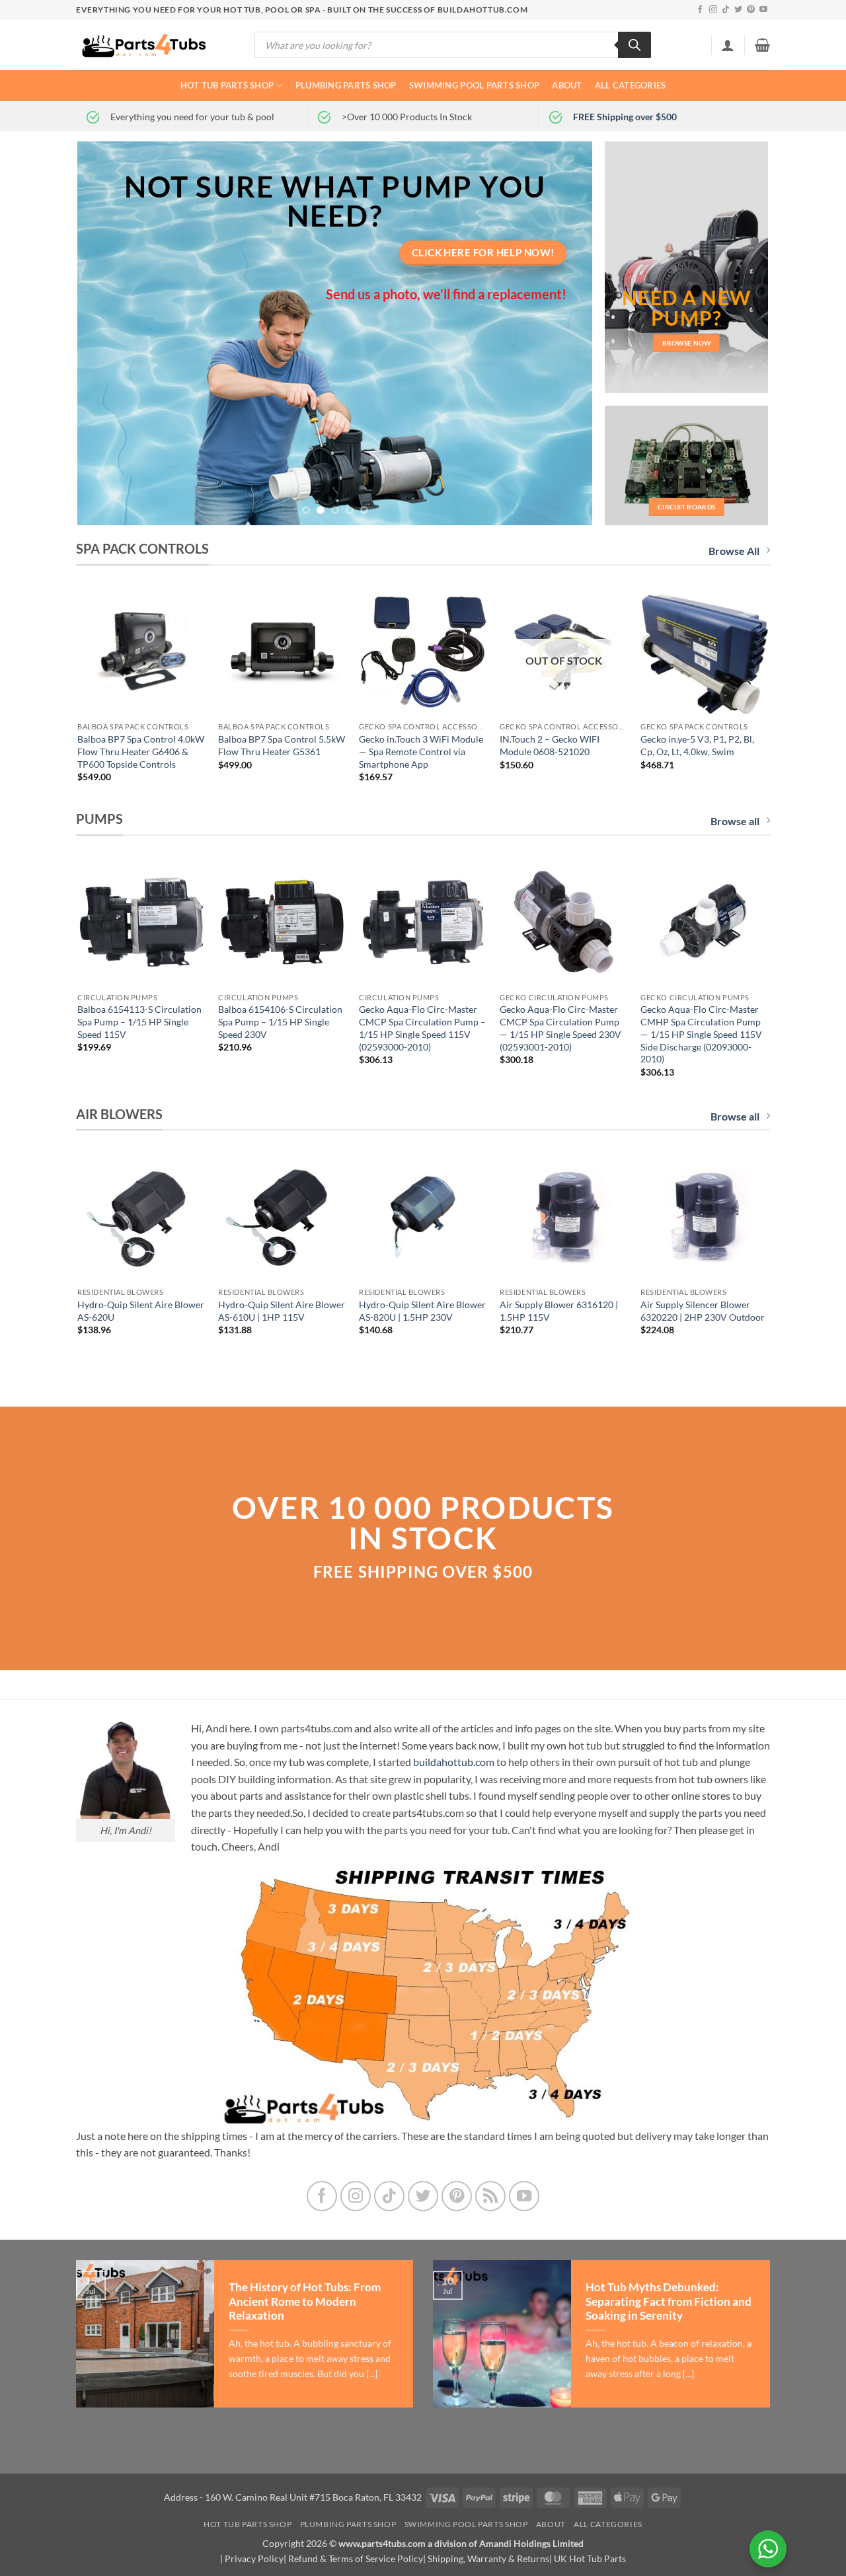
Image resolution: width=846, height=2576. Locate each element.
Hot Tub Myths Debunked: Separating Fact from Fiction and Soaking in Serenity (669, 2301)
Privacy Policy (254, 2558)
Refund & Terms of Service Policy (356, 2558)
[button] (728, 45)
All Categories (631, 85)
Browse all (735, 821)
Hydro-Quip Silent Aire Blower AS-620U (141, 1311)
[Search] (634, 45)
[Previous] (104, 334)
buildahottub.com (454, 1762)
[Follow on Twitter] (738, 10)
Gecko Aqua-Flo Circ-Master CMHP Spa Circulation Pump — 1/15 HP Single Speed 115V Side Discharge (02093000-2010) (701, 1034)
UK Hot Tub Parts (590, 2558)
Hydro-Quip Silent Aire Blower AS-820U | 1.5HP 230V (422, 1311)
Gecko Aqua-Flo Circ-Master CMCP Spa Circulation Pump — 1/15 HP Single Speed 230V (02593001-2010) (560, 1028)
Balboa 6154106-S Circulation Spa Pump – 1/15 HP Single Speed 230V (280, 1021)
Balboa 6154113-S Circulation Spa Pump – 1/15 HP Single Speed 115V (139, 1021)
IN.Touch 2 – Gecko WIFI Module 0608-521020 (550, 745)
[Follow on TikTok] (726, 10)
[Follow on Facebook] (700, 10)
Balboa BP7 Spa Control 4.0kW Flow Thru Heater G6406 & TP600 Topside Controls (141, 751)
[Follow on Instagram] (713, 10)
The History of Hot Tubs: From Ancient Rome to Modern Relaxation (305, 2301)
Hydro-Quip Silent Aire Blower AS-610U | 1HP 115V (282, 1311)
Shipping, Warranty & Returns (488, 2558)
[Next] (566, 334)
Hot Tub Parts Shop (227, 85)
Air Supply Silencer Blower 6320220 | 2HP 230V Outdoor (703, 1311)
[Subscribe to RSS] (491, 2196)
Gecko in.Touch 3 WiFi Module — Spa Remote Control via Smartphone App (421, 751)
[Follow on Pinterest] (751, 10)
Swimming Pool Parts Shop (474, 85)
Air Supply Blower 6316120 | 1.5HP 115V (559, 1311)
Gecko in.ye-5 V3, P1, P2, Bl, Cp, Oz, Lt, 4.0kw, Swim (697, 745)
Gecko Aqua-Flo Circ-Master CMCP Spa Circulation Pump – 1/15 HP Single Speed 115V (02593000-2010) (422, 1028)
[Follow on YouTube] (763, 10)
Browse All (734, 551)
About (567, 85)
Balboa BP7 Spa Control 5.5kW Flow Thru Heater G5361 (282, 745)
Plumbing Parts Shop (346, 85)
